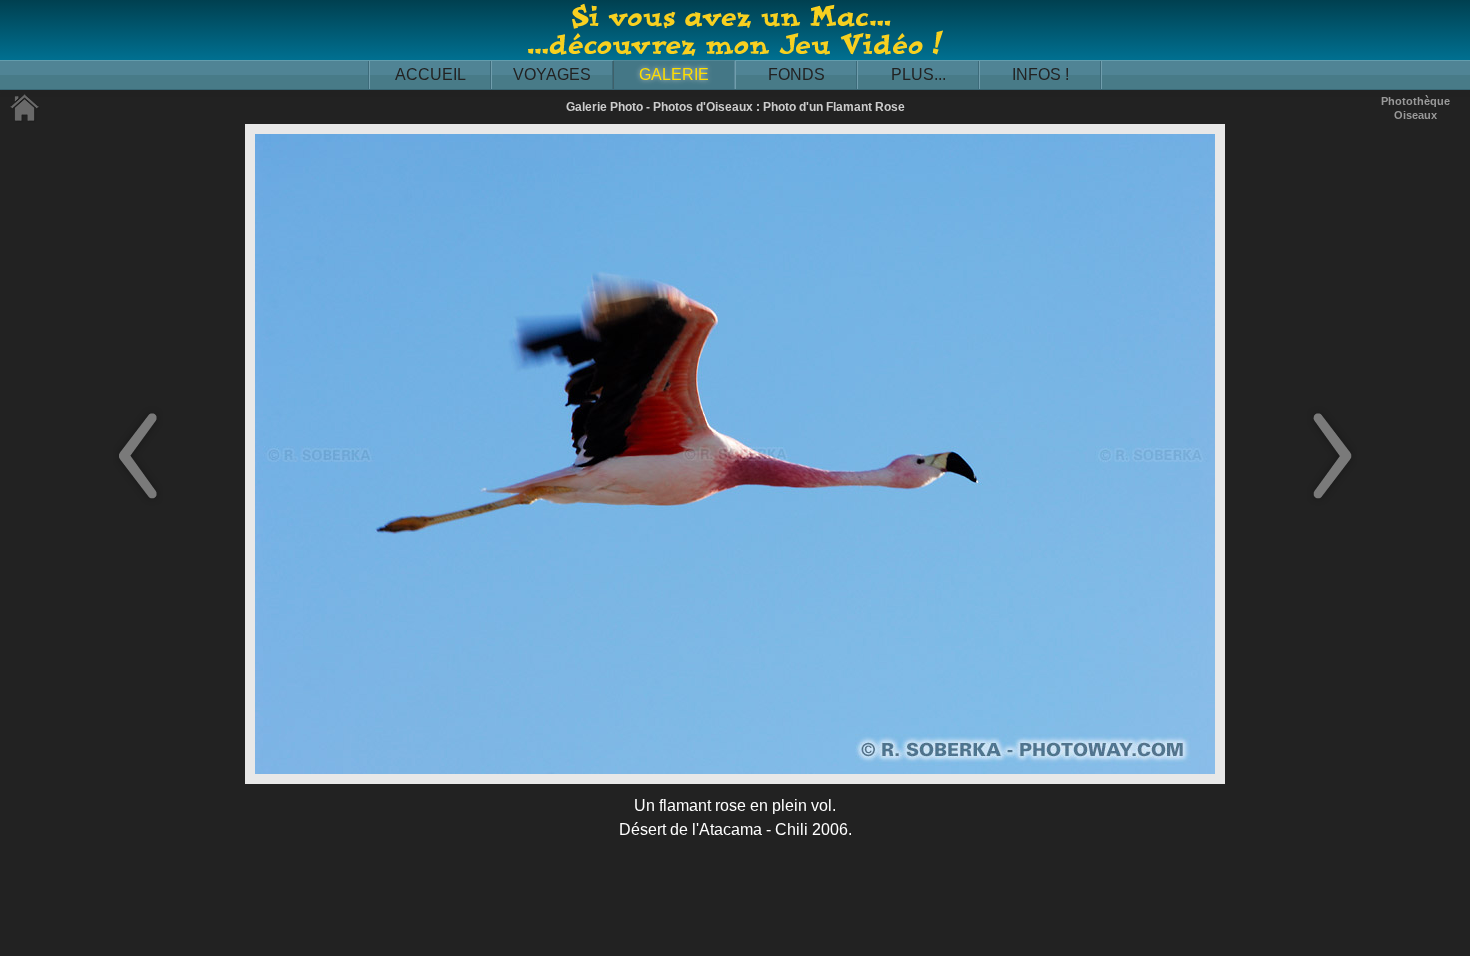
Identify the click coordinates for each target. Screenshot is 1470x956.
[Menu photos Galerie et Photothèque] (25, 117)
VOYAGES (552, 74)
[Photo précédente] (138, 500)
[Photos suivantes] (1332, 500)
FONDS (796, 74)
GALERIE (674, 74)
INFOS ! (1040, 74)
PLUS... (918, 74)
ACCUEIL (430, 74)
